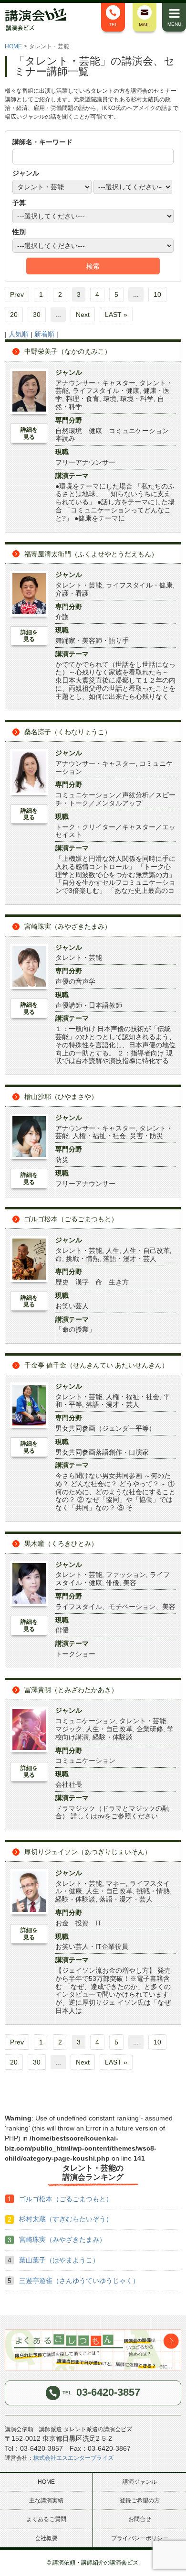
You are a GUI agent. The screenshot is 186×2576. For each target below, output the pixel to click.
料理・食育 (83, 399)
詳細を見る (29, 433)
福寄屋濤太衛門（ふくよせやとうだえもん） (91, 554)
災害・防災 (146, 1136)
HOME (13, 46)
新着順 (44, 334)
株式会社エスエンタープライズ (73, 2458)
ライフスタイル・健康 (106, 391)
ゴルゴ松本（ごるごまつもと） (71, 1219)
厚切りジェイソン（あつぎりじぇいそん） (88, 1852)
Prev (17, 294)
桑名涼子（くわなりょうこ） (68, 732)
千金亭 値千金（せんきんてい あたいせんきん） (96, 1365)
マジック (69, 1729)
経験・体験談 (113, 1737)
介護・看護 (72, 593)
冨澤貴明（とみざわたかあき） (71, 1690)
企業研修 (150, 1729)
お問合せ (140, 2519)
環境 (110, 399)
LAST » (116, 315)
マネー (116, 1883)
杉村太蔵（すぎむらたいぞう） (66, 2219)
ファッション (126, 1575)
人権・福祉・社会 (99, 1136)
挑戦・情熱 (83, 1259)
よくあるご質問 (46, 2519)
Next (83, 315)
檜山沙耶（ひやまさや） (61, 1097)
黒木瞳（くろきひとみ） (61, 1543)
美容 (130, 1583)
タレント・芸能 (79, 585)
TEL (113, 25)
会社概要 (46, 2538)
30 (37, 315)
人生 (113, 1250)
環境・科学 (137, 399)
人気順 (19, 334)
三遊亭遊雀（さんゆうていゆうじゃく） (79, 2281)
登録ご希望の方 (140, 2500)
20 (14, 315)
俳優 (113, 1583)
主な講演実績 (46, 2500)
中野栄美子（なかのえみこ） (68, 351)
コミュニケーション (85, 1721)
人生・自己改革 (146, 1250)
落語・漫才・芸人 (130, 1259)
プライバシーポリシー (140, 2538)
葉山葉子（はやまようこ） (59, 2260)
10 (157, 294)
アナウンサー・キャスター (95, 383)
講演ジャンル (140, 2482)
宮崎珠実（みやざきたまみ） (68, 926)
